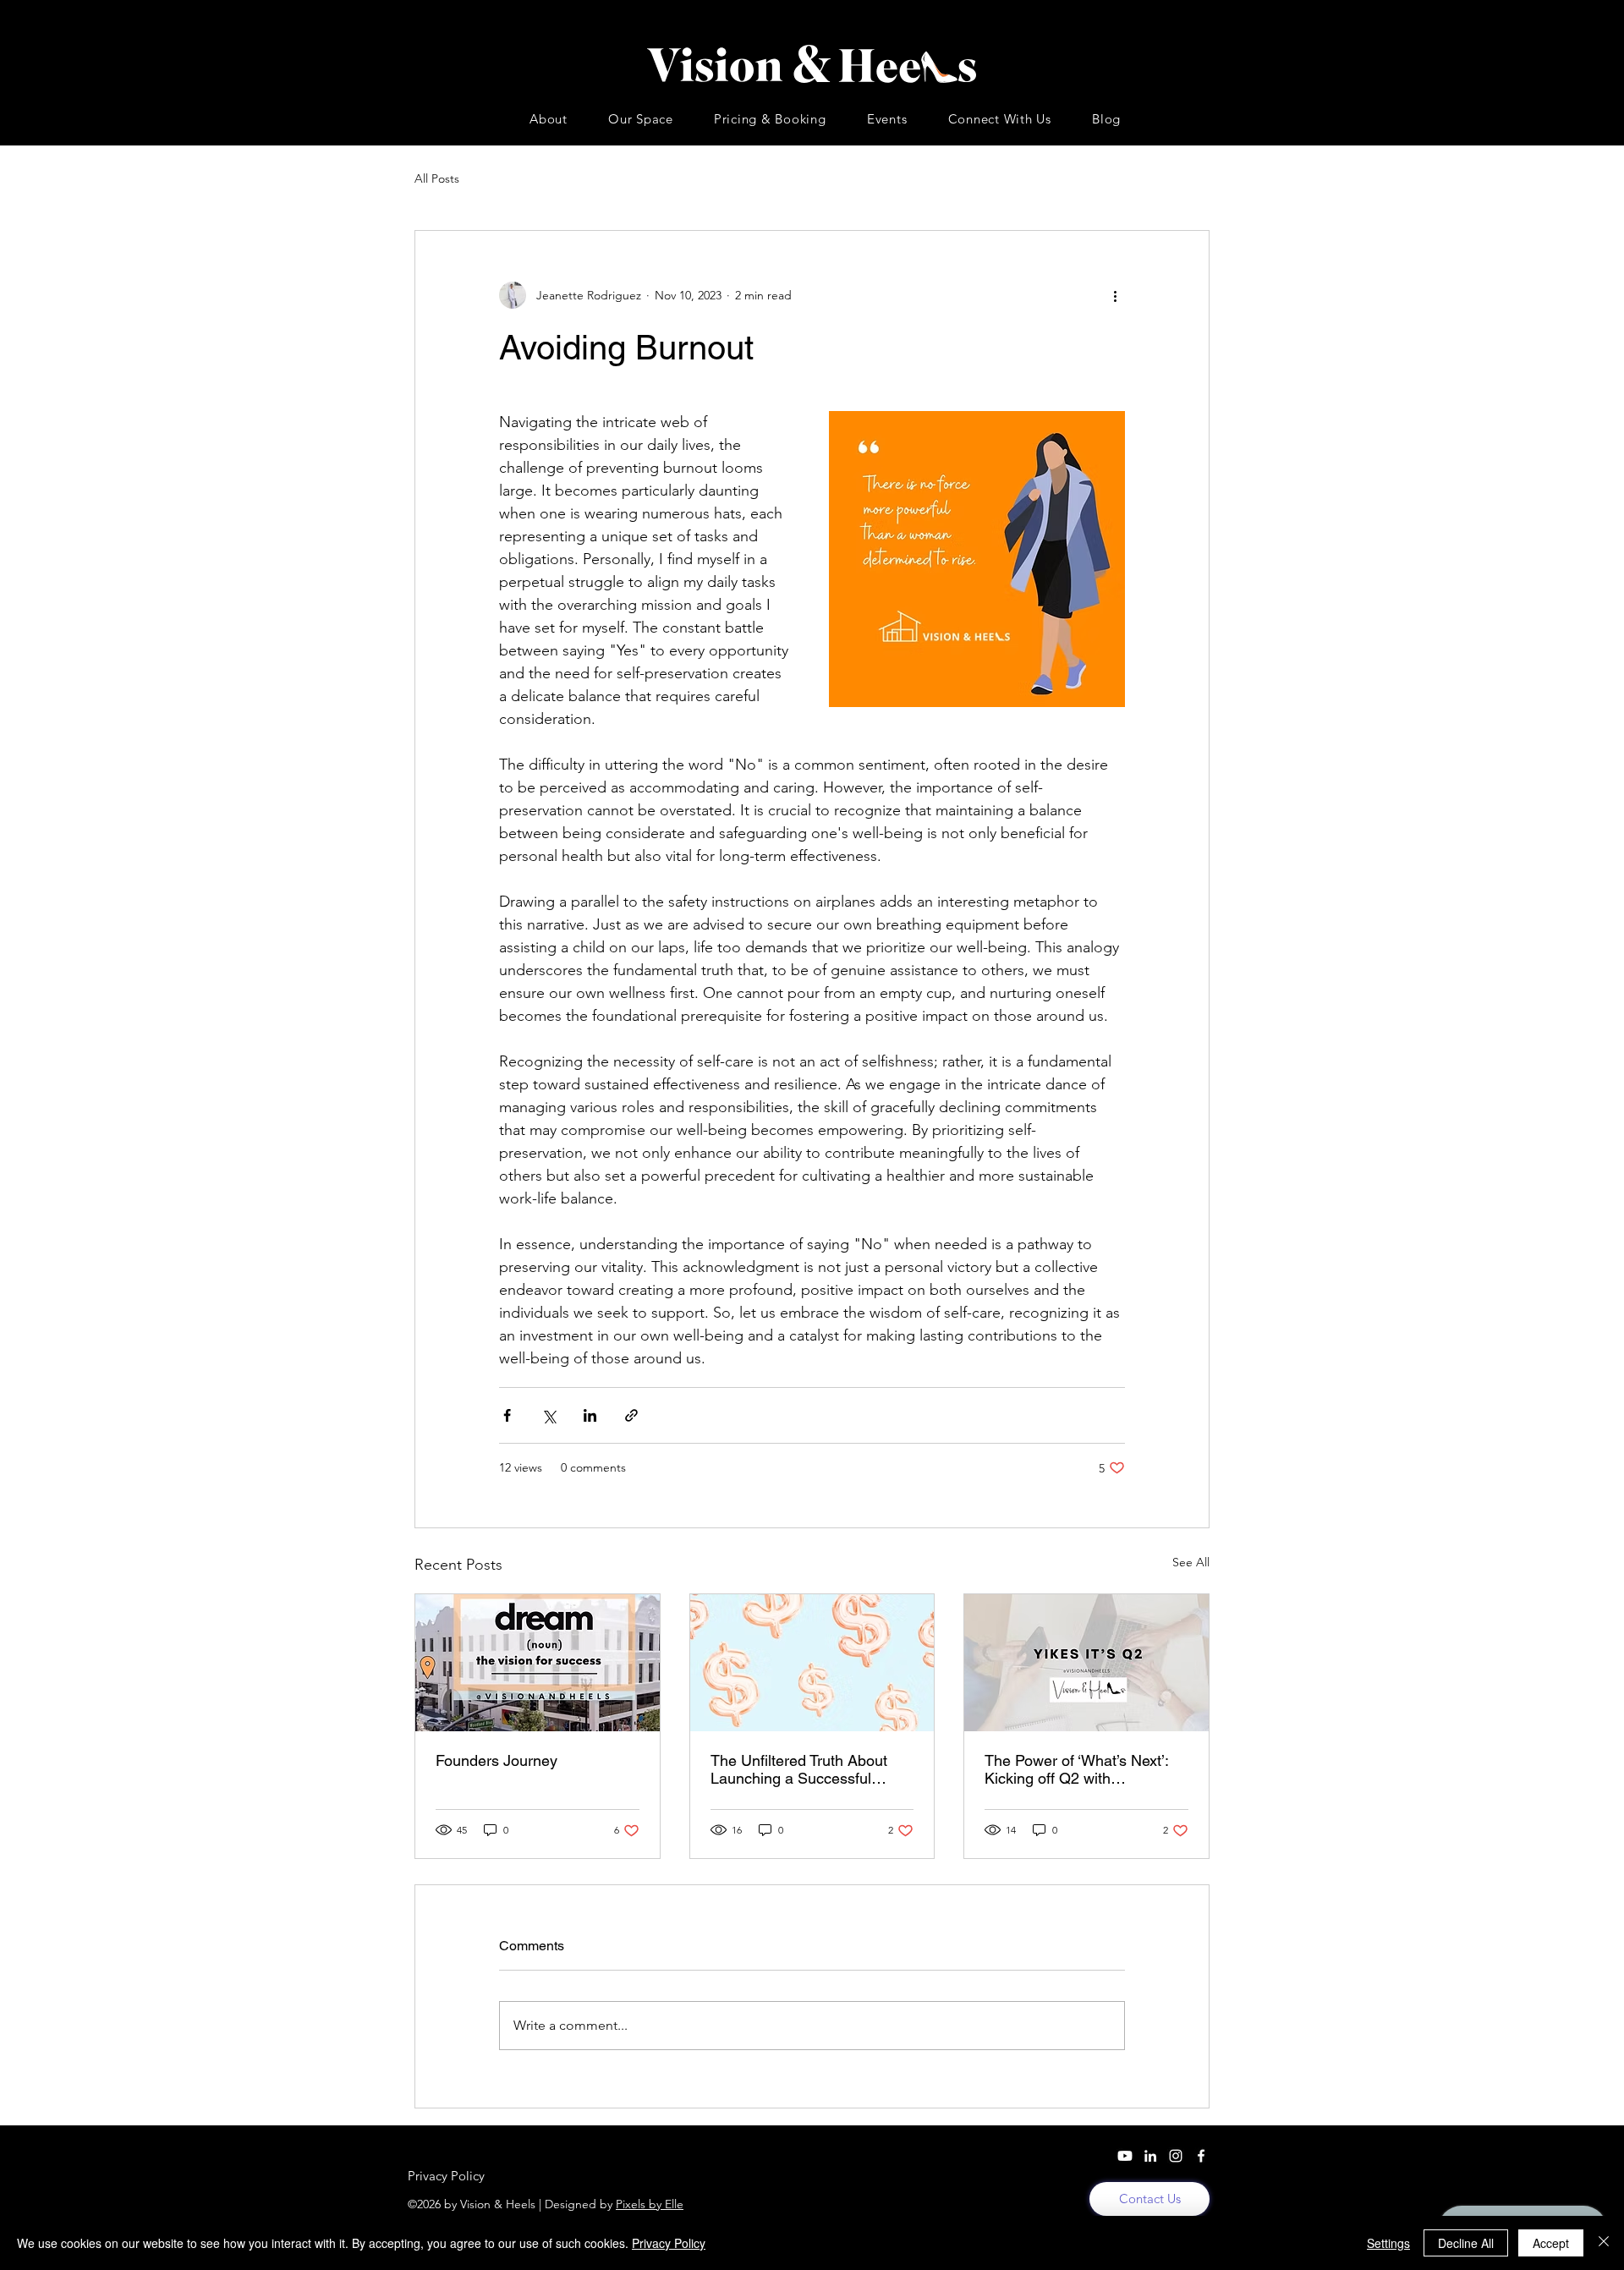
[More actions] (1115, 295)
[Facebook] (1201, 2156)
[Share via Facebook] (507, 1415)
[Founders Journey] (538, 1663)
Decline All (1466, 2243)
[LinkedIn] (1150, 2156)
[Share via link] (631, 1415)
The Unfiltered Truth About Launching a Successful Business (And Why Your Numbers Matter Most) (799, 1769)
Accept (1551, 2243)
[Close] (1604, 2243)
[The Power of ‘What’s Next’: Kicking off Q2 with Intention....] (1086, 1663)
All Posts (437, 178)
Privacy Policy (669, 2243)
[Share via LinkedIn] (590, 1415)
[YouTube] (1125, 2156)
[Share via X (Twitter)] (549, 1415)
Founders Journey (497, 1760)
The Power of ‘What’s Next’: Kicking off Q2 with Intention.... (1076, 1769)
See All (1191, 1562)
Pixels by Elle (650, 2204)
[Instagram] (1176, 2156)
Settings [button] (1388, 2243)
